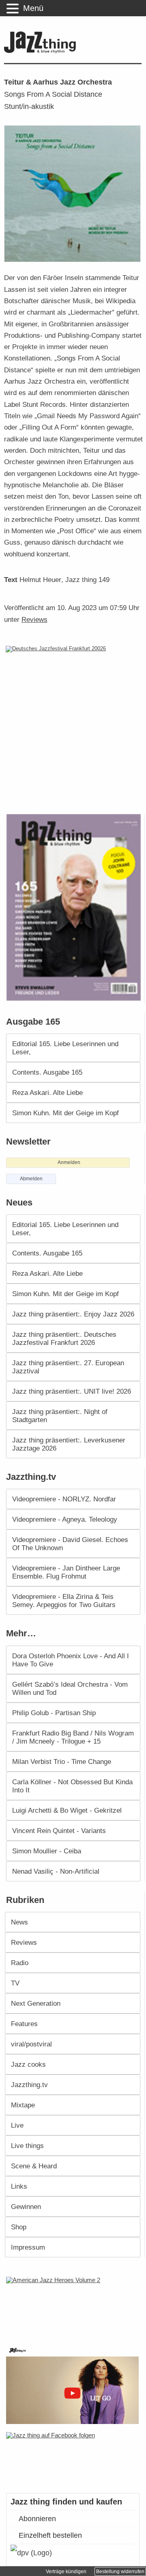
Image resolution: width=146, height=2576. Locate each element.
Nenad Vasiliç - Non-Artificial (56, 1871)
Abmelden (31, 1179)
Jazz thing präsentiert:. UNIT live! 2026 (72, 1391)
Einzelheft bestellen (50, 2535)
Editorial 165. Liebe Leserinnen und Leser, (65, 1048)
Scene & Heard (34, 2166)
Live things (27, 2146)
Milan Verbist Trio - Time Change (62, 1761)
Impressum (28, 2247)
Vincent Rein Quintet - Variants (59, 1831)
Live (17, 2125)
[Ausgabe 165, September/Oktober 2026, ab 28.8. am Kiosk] (75, 907)
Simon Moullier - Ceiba (47, 1851)
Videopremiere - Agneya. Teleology (65, 1519)
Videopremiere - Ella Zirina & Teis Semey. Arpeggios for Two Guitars (64, 1601)
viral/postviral (31, 2044)
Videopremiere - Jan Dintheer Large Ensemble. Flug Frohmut (66, 1572)
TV (15, 1983)
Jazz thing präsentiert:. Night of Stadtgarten (60, 1416)
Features (24, 2024)
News (19, 1922)
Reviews (34, 619)
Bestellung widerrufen (120, 2572)
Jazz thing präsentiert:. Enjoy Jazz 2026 (73, 1314)
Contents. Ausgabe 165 (47, 1072)
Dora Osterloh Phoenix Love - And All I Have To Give (71, 1660)
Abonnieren (37, 2519)
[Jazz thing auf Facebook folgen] (73, 2459)
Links (19, 2186)
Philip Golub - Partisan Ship (54, 1713)
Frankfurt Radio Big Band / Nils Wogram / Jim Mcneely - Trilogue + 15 (73, 1737)
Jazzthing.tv (29, 2085)
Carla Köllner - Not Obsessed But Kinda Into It (72, 1786)
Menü (33, 8)
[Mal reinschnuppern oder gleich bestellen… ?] (74, 2306)
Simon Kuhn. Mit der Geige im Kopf (65, 1113)
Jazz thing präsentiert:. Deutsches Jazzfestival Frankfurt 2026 (64, 1338)
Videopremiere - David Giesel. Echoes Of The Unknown (70, 1544)
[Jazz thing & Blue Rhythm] (42, 51)
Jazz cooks (28, 2064)
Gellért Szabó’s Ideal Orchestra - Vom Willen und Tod (70, 1688)
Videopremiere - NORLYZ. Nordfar (64, 1499)
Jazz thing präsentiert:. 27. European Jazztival (68, 1367)
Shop (19, 2227)
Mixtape (23, 2105)
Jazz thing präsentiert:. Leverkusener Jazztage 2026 (69, 1444)
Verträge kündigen (66, 2572)
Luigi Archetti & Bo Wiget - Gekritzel (67, 1810)
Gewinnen (26, 2207)
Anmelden (69, 1162)
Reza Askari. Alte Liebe (47, 1093)
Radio (20, 1963)
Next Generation (36, 2003)
